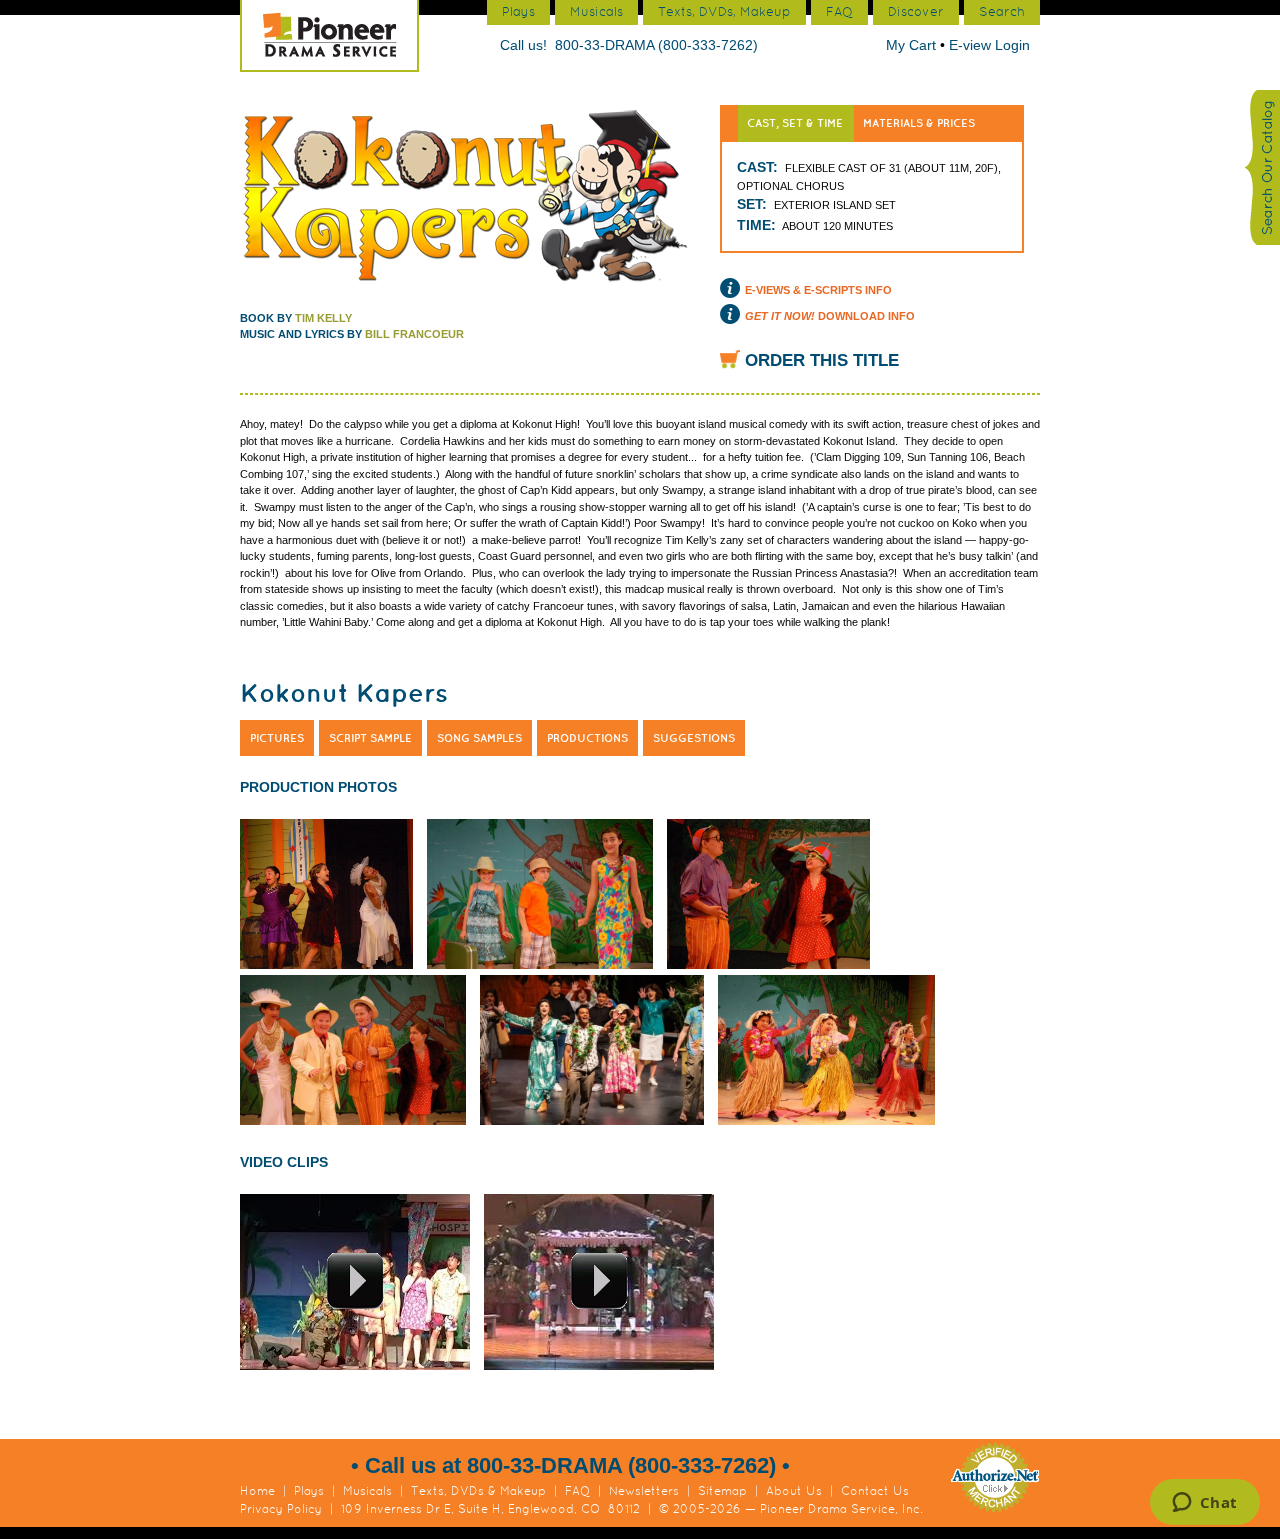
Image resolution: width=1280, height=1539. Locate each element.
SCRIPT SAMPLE (370, 738)
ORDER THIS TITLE (822, 360)
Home (257, 1491)
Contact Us (875, 1491)
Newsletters (644, 1491)
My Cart (913, 45)
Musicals (367, 1491)
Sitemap (722, 1491)
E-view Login (989, 45)
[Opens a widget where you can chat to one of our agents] (1204, 1504)
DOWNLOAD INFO (830, 316)
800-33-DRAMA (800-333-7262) (656, 45)
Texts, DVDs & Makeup (478, 1491)
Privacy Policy (281, 1509)
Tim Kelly (323, 318)
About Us (794, 1491)
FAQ (577, 1491)
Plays (309, 1491)
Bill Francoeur (414, 334)
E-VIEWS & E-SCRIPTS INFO (818, 290)
